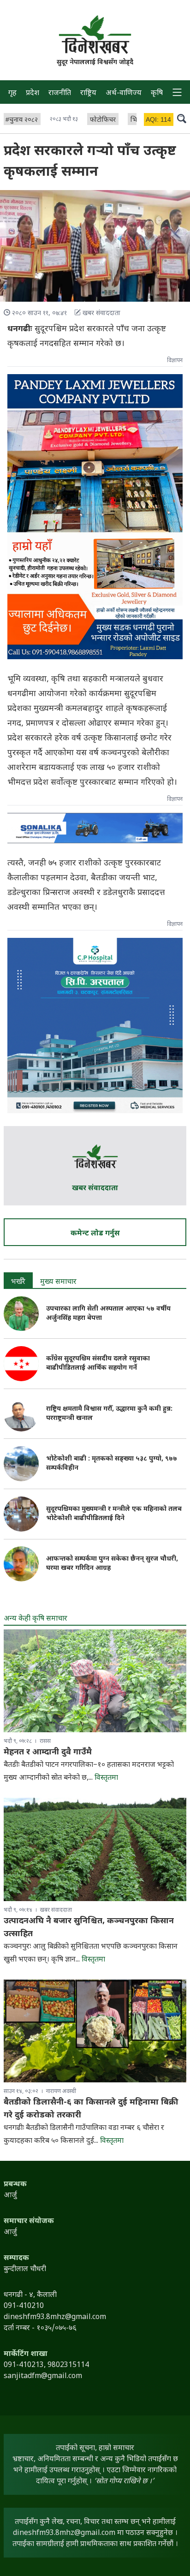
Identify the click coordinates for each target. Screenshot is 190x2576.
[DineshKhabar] (95, 34)
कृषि (157, 93)
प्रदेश (33, 93)
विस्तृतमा (106, 1778)
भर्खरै (18, 1282)
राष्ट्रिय (88, 93)
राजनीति (60, 93)
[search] (182, 119)
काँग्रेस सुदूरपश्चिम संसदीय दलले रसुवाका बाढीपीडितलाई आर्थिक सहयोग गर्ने (98, 1363)
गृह (12, 93)
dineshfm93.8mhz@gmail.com (64, 2533)
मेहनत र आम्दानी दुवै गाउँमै (48, 1752)
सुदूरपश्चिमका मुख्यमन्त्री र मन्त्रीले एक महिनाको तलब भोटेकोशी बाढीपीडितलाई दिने (114, 1514)
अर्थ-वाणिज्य (124, 93)
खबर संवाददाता (95, 1189)
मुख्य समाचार (58, 1282)
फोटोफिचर (103, 120)
